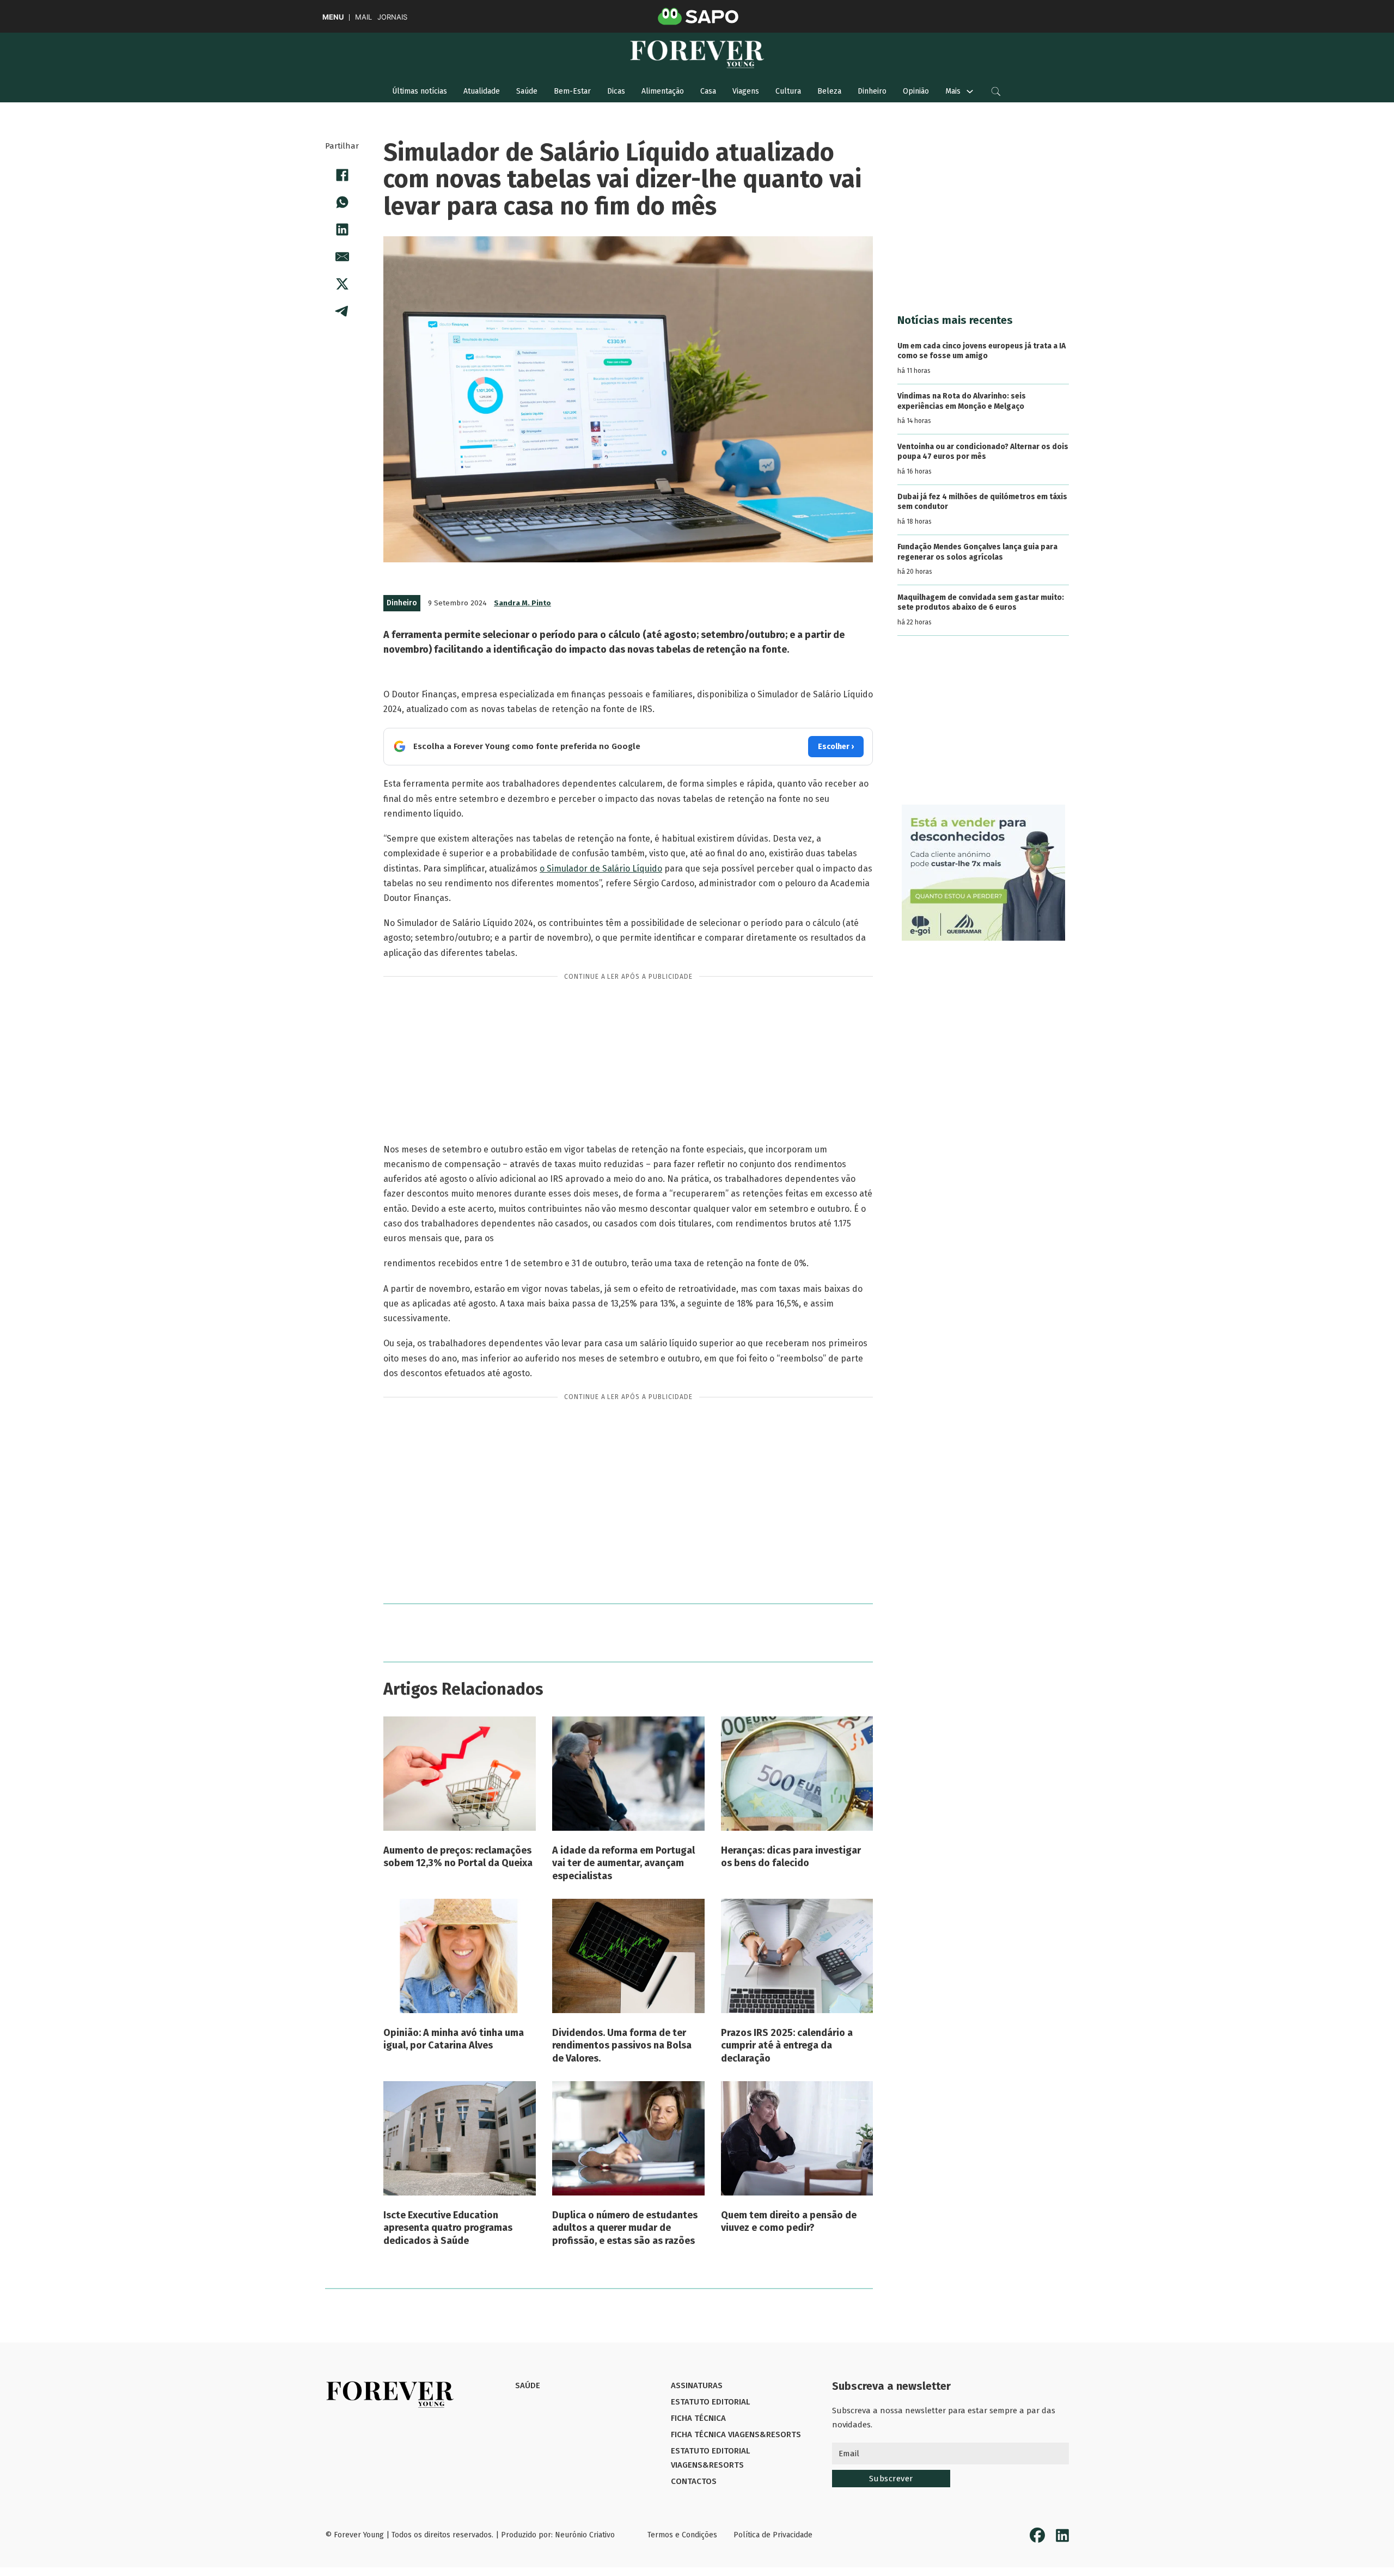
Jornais (392, 17)
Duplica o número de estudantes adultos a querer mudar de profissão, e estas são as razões (625, 2228)
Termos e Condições (682, 2535)
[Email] (342, 256)
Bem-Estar (572, 91)
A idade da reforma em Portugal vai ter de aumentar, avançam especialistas (623, 1863)
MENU (333, 17)
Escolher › (836, 747)
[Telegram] (342, 311)
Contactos (694, 2481)
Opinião (916, 91)
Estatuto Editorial (710, 2402)
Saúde (527, 91)
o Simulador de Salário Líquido (601, 869)
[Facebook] (342, 175)
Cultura (788, 91)
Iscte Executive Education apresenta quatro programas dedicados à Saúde (448, 2228)
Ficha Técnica (698, 2418)
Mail (363, 17)
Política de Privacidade (773, 2535)
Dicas (616, 91)
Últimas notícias (420, 91)
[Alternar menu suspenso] (970, 91)
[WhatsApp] (342, 202)
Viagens (746, 91)
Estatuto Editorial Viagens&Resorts (710, 2458)
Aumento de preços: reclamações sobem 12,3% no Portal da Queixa (458, 1857)
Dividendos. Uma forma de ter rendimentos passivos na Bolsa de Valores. (622, 2046)
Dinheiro (872, 91)
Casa (708, 91)
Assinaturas (697, 2385)
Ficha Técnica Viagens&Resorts (736, 2434)
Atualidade (482, 91)
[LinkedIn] (342, 229)
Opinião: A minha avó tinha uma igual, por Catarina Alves (454, 2039)
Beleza (829, 91)
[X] (342, 284)
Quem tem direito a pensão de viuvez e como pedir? (789, 2221)
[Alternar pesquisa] (996, 91)
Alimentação (663, 91)
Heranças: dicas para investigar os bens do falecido (791, 1857)
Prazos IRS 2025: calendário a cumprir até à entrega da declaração (787, 2046)
